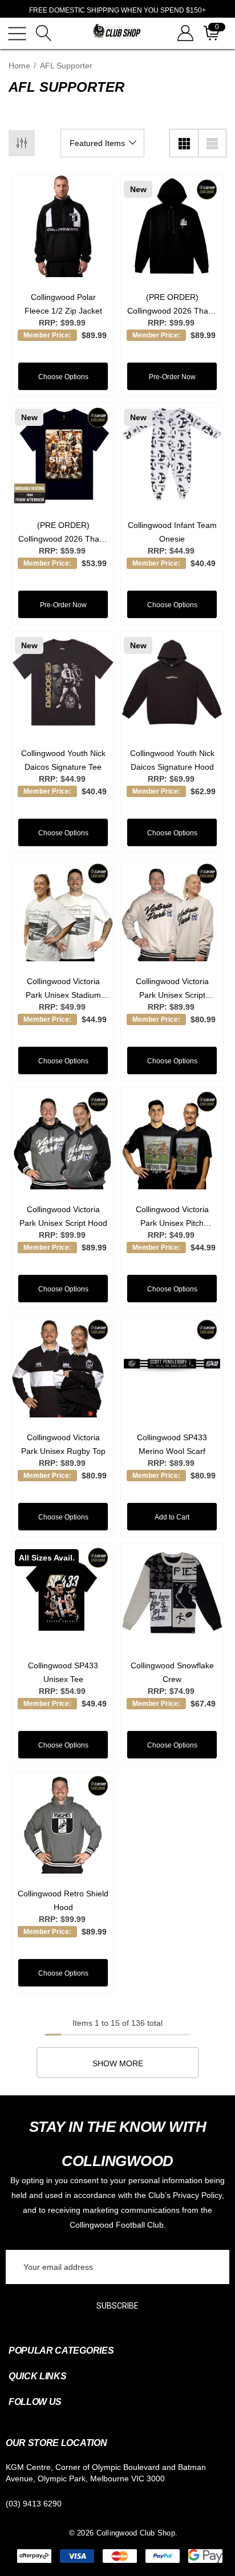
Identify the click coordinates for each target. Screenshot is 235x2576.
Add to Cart (172, 1517)
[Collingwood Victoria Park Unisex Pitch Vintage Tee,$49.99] (172, 1138)
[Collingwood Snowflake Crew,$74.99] (172, 1594)
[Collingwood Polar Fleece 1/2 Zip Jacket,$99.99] (63, 226)
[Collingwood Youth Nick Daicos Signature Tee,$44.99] (63, 682)
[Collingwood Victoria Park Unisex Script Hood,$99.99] (63, 1138)
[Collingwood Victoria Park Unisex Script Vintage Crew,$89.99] (172, 910)
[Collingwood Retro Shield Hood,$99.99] (63, 1823)
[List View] (212, 143)
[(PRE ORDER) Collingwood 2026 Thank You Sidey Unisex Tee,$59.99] (63, 454)
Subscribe (117, 2306)
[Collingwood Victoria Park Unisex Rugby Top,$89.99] (63, 1366)
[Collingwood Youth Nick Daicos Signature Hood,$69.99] (172, 682)
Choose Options (63, 377)
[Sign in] (185, 33)
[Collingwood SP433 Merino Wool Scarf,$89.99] (172, 1366)
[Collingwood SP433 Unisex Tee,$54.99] (63, 1594)
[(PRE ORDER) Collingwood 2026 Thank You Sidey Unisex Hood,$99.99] (172, 226)
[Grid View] (184, 143)
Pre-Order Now (172, 377)
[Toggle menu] (17, 34)
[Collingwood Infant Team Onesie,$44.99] (172, 454)
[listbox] (102, 143)
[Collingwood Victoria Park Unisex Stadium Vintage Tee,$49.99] (63, 910)
